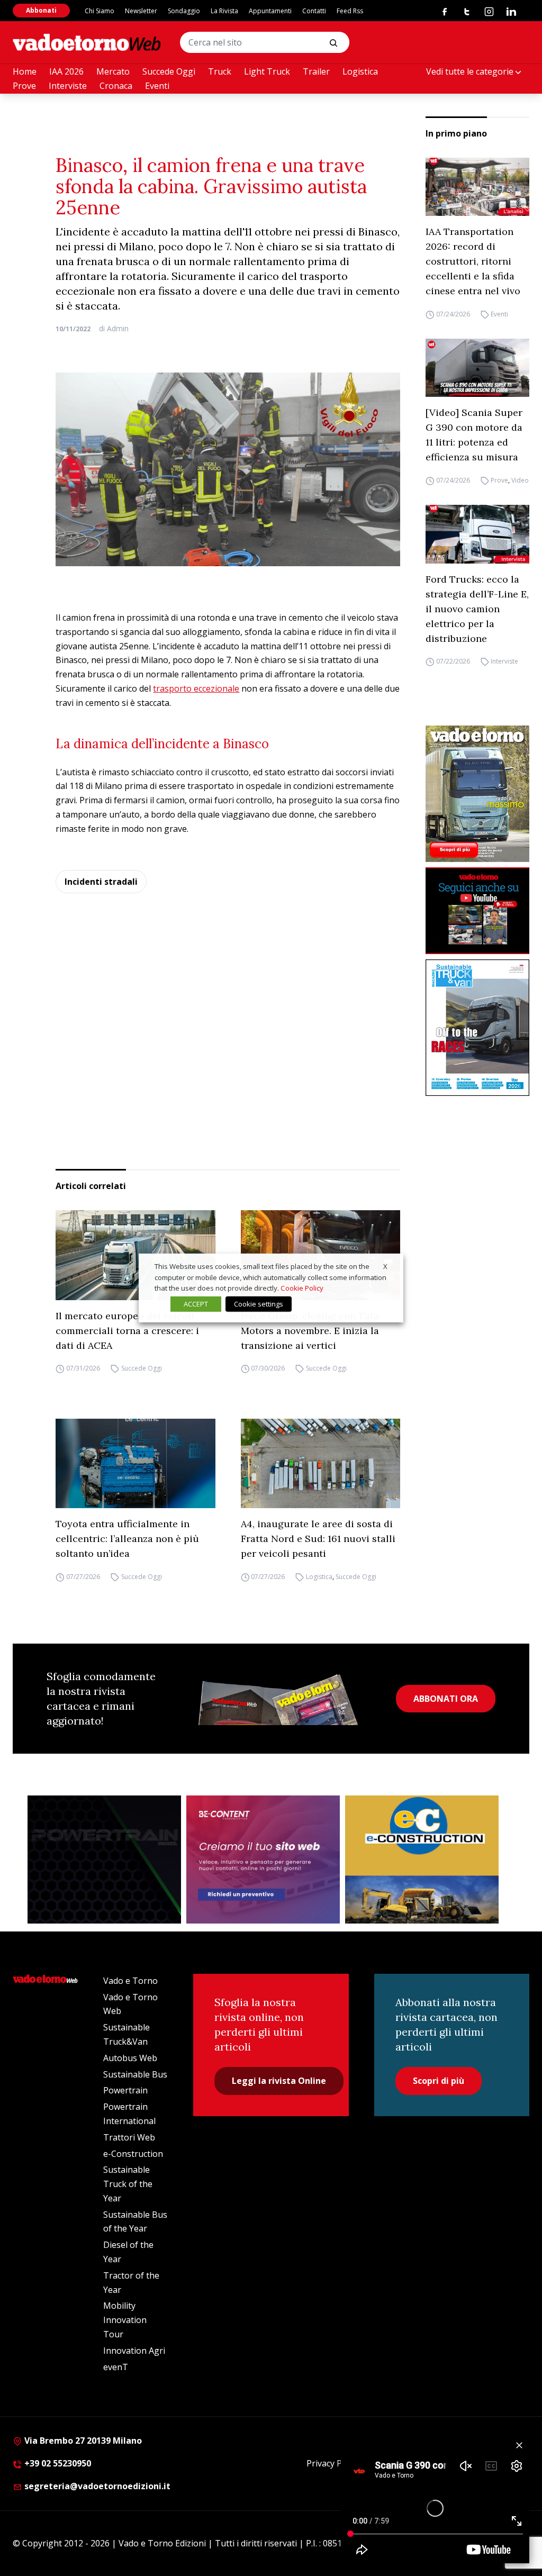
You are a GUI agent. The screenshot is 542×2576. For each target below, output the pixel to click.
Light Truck (267, 71)
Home (25, 71)
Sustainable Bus (135, 2074)
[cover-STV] (477, 1028)
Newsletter (141, 11)
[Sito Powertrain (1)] (104, 1860)
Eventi (157, 86)
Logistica (360, 71)
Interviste (68, 86)
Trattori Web (129, 2137)
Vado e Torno (130, 1981)
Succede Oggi (169, 71)
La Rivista (224, 11)
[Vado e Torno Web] (87, 42)
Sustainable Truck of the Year (128, 2184)
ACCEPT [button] (196, 1304)
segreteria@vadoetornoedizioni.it (96, 2486)
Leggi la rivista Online (279, 2081)
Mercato (113, 71)
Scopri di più (439, 2081)
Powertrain (125, 2090)
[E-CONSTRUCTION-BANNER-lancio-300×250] (422, 1860)
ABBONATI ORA (446, 1699)
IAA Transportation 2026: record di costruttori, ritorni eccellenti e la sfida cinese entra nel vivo (473, 261)
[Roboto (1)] (477, 910)
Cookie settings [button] (259, 1304)
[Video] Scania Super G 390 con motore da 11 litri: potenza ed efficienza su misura (474, 435)
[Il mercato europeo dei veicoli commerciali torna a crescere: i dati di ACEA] (135, 1255)
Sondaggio (184, 11)
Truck (220, 71)
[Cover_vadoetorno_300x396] (477, 794)
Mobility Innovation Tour (125, 2320)
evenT (116, 2367)
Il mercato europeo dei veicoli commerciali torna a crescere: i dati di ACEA (127, 1331)
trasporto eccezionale (196, 688)
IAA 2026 (66, 71)
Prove (24, 86)
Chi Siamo (100, 11)
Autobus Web (130, 2058)
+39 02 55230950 (57, 2463)
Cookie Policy (302, 1288)
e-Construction (133, 2154)
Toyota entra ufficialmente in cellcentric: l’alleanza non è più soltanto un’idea (127, 1539)
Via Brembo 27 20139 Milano (82, 2441)
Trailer (316, 71)
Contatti (314, 11)
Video (520, 480)
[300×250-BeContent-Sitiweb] (263, 1860)
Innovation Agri (134, 2351)
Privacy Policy (333, 2463)
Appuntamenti (270, 11)
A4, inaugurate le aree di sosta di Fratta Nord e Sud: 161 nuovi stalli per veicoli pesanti (318, 1539)
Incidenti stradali (101, 882)
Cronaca (116, 86)
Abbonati (41, 10)
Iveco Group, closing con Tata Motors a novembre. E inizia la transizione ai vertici (310, 1331)
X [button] (385, 1266)
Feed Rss (350, 11)
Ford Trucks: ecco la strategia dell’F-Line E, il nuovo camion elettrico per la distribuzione (477, 609)
